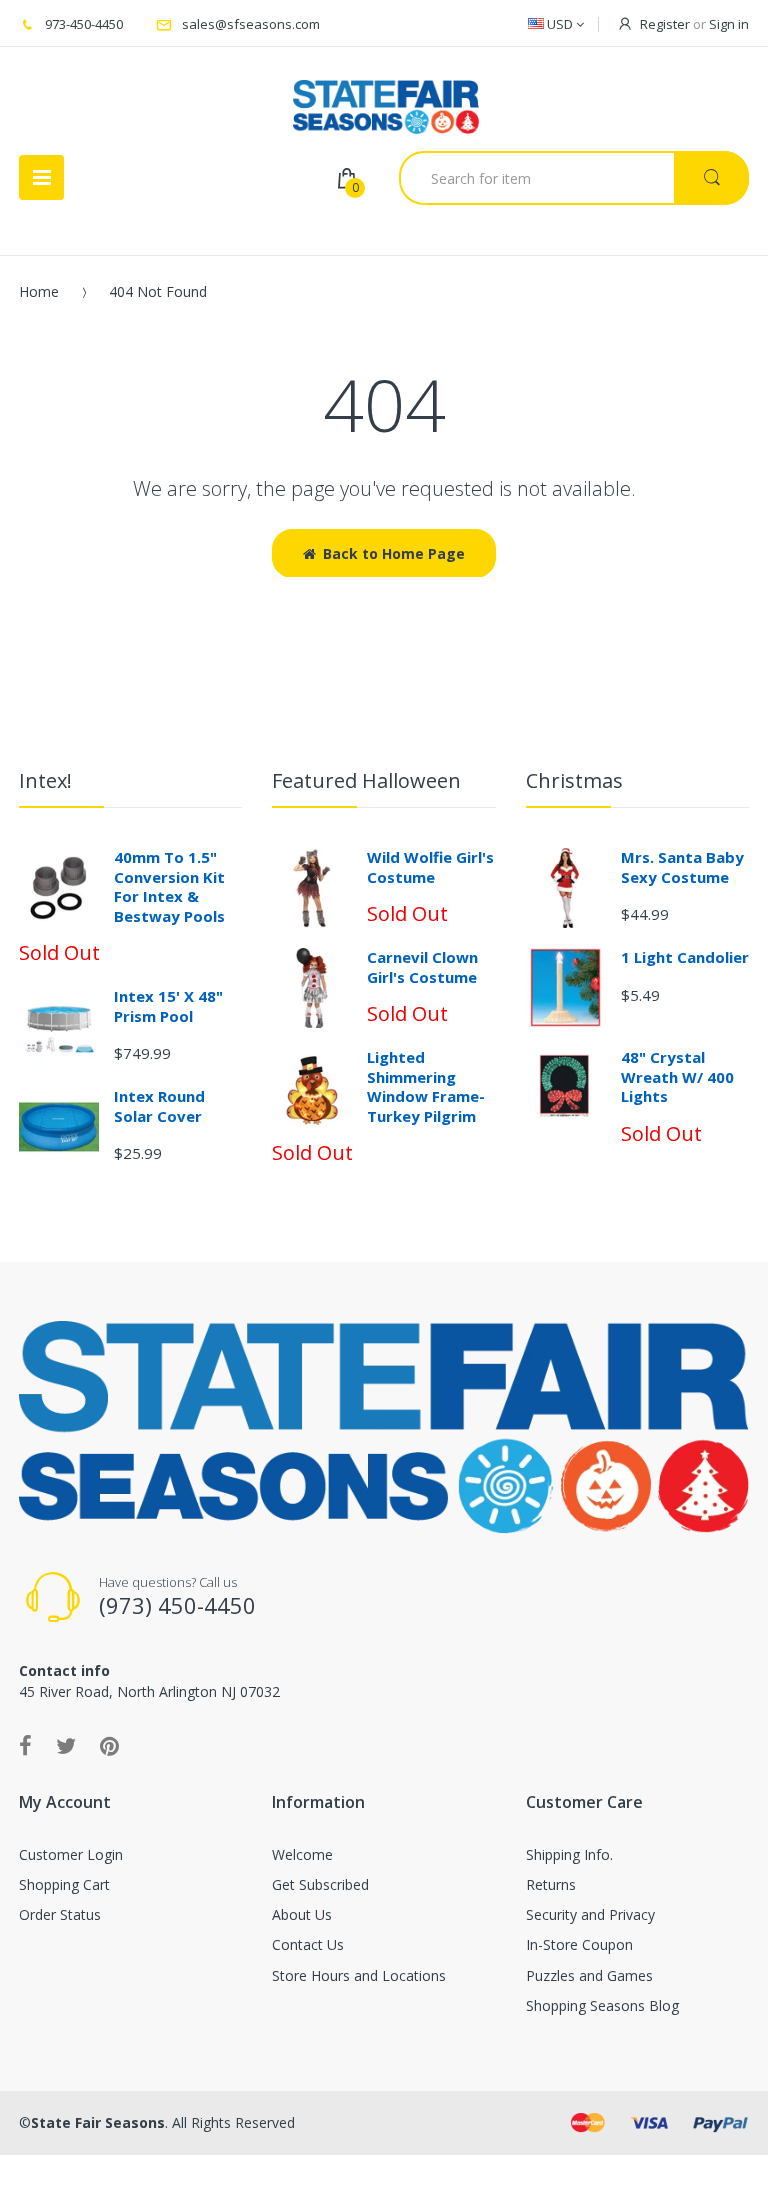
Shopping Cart (64, 1884)
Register (665, 24)
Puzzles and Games (589, 1975)
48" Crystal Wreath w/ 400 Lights (677, 1076)
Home (39, 291)
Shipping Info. (569, 1854)
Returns (551, 1884)
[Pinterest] (109, 1745)
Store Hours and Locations (359, 1975)
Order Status (60, 1914)
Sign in (729, 24)
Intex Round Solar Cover (159, 1106)
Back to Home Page (394, 553)
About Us (302, 1914)
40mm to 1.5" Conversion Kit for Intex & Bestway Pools (169, 886)
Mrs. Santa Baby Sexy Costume (682, 867)
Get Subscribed (320, 1884)
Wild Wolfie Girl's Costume (430, 867)
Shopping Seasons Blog (602, 2005)
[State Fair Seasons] (385, 99)
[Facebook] (25, 1745)
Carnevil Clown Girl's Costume (422, 967)
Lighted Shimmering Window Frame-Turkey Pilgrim (426, 1086)
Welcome (302, 1854)
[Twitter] (66, 1745)
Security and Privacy (590, 1914)
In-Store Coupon (579, 1944)
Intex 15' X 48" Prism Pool (168, 1006)
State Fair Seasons (98, 2122)
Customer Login (71, 1854)
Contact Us (308, 1944)
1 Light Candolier (685, 957)
